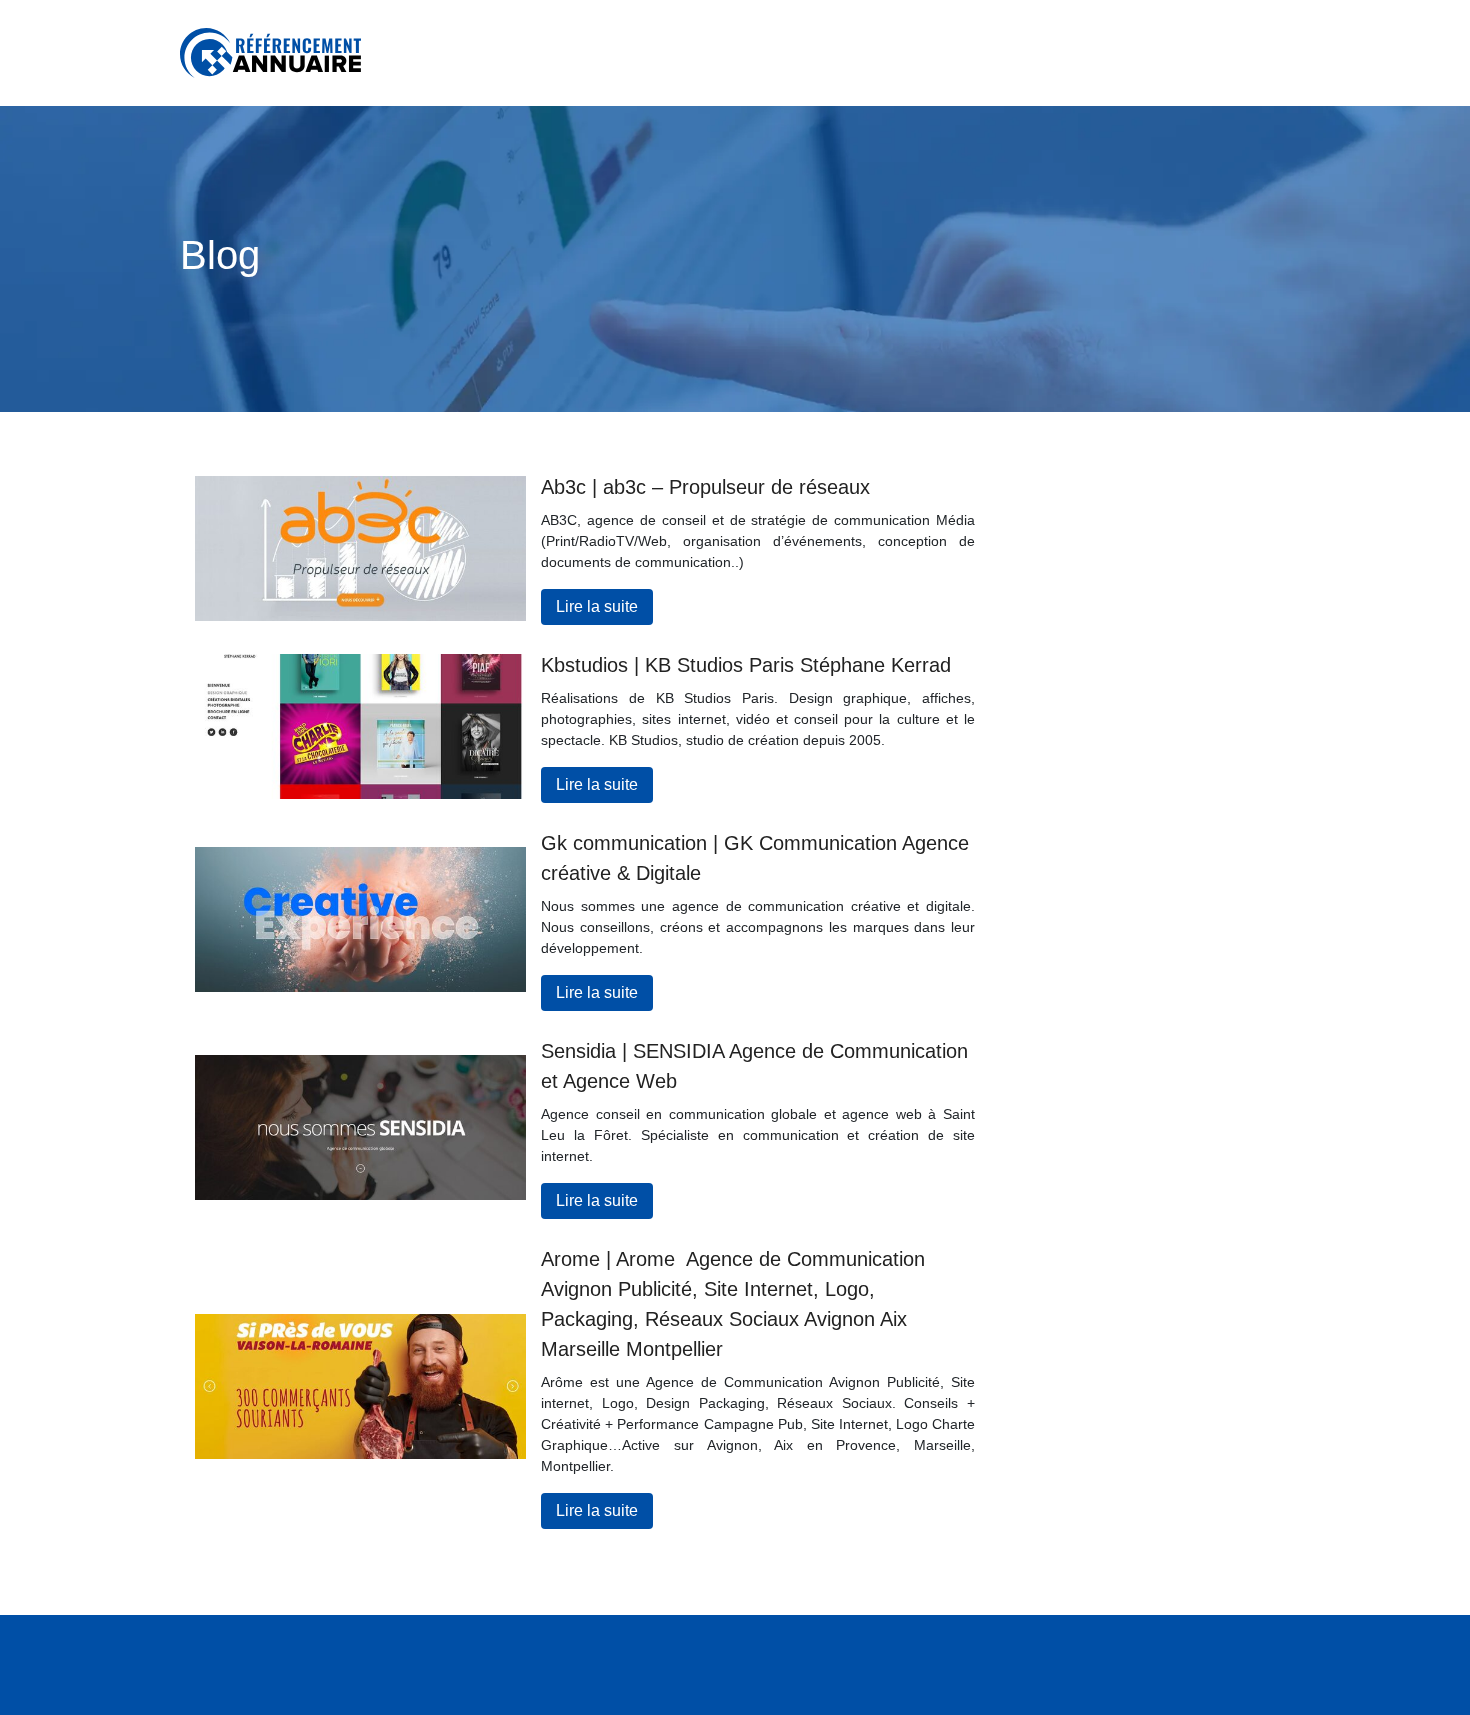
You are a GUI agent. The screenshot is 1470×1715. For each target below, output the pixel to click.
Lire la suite (597, 606)
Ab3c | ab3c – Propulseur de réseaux (705, 487)
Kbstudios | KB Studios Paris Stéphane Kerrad (746, 665)
